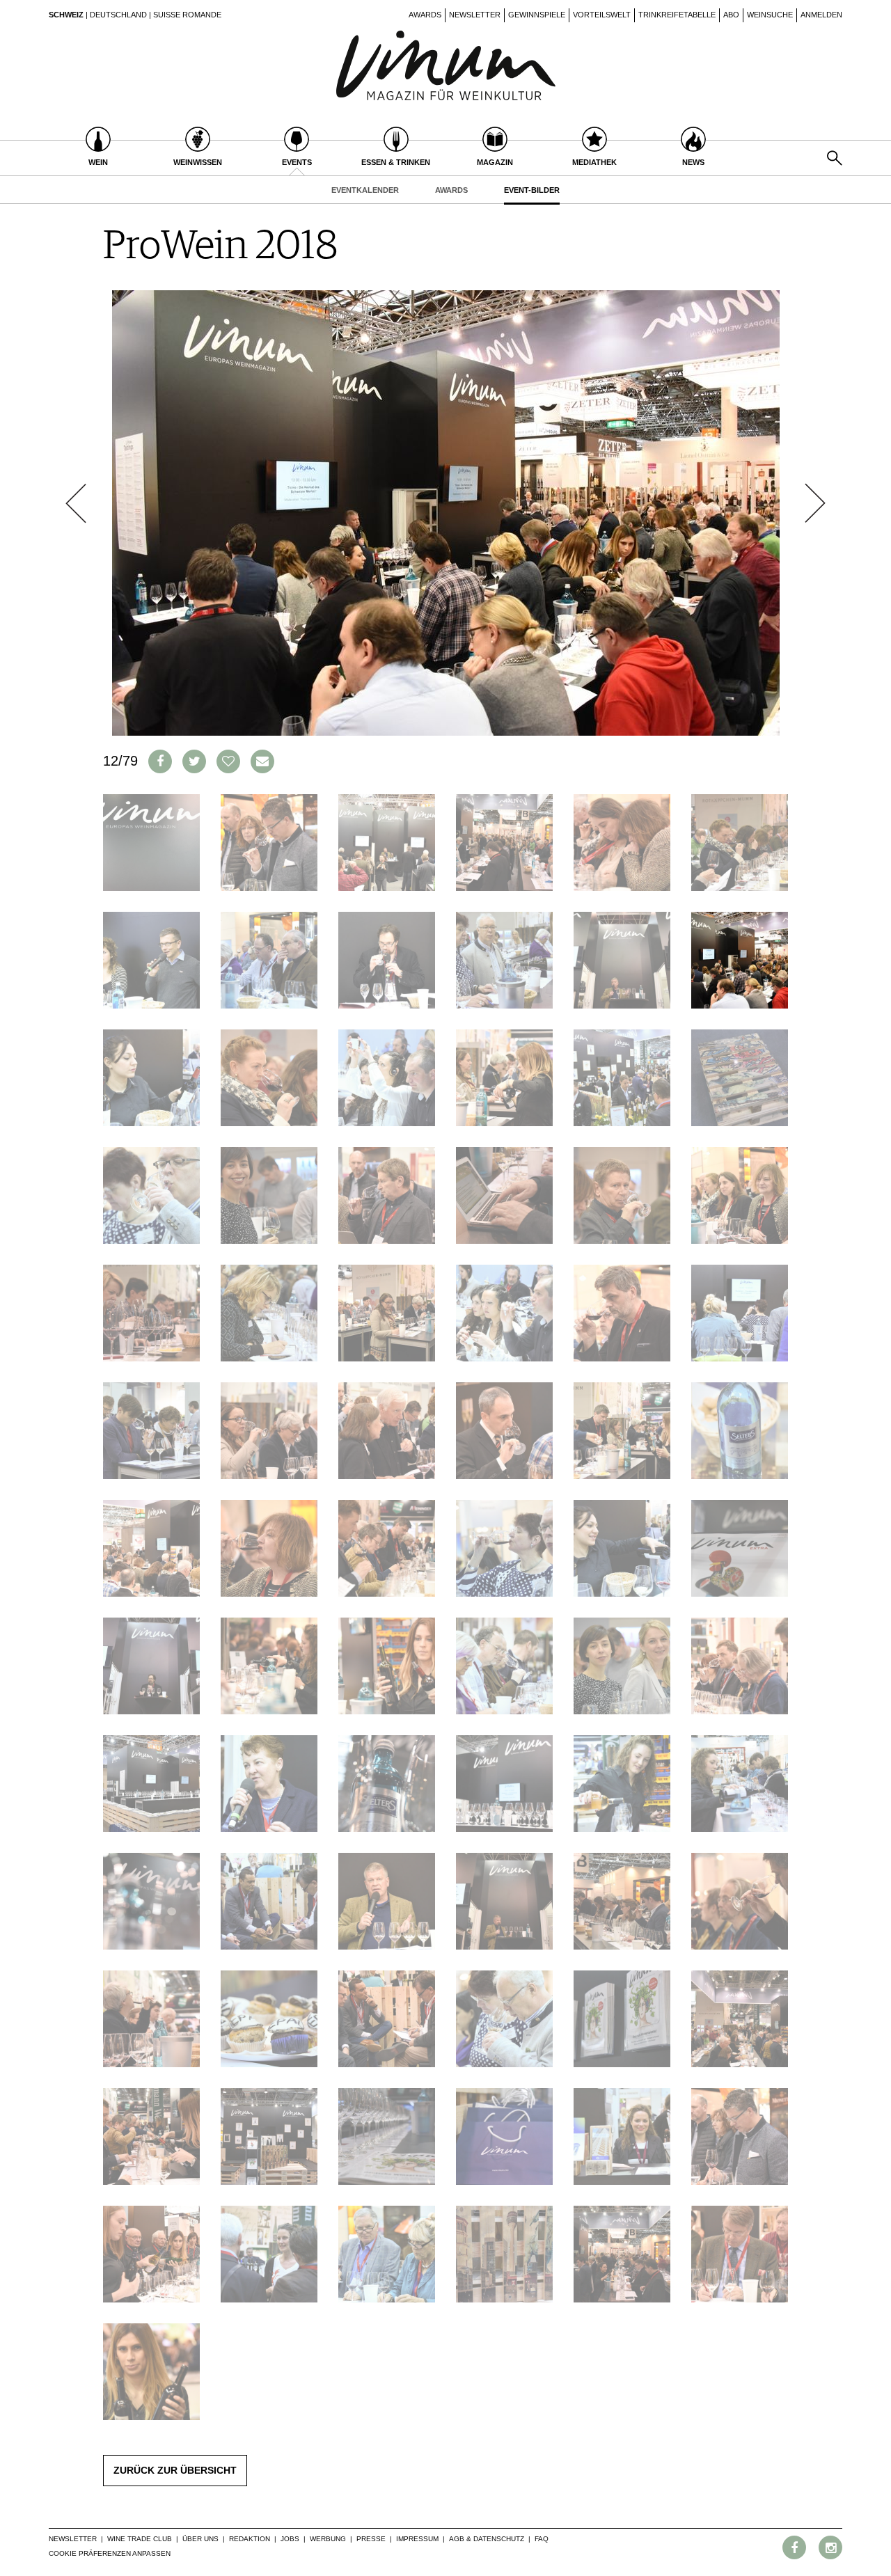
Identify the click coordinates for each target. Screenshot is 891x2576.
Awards (425, 15)
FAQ (542, 2539)
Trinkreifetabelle (677, 15)
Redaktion (250, 2539)
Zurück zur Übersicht (175, 2470)
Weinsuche (770, 15)
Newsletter (475, 15)
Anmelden (821, 15)
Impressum (417, 2539)
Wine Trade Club (140, 2539)
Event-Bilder (532, 190)
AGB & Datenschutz (487, 2539)
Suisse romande (187, 15)
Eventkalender (365, 190)
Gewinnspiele (537, 15)
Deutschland (118, 15)
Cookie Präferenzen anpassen (110, 2553)
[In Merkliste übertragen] (228, 761)
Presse (371, 2539)
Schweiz (66, 15)
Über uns (200, 2539)
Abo (731, 15)
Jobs (290, 2539)
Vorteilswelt (602, 15)
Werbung (328, 2539)
